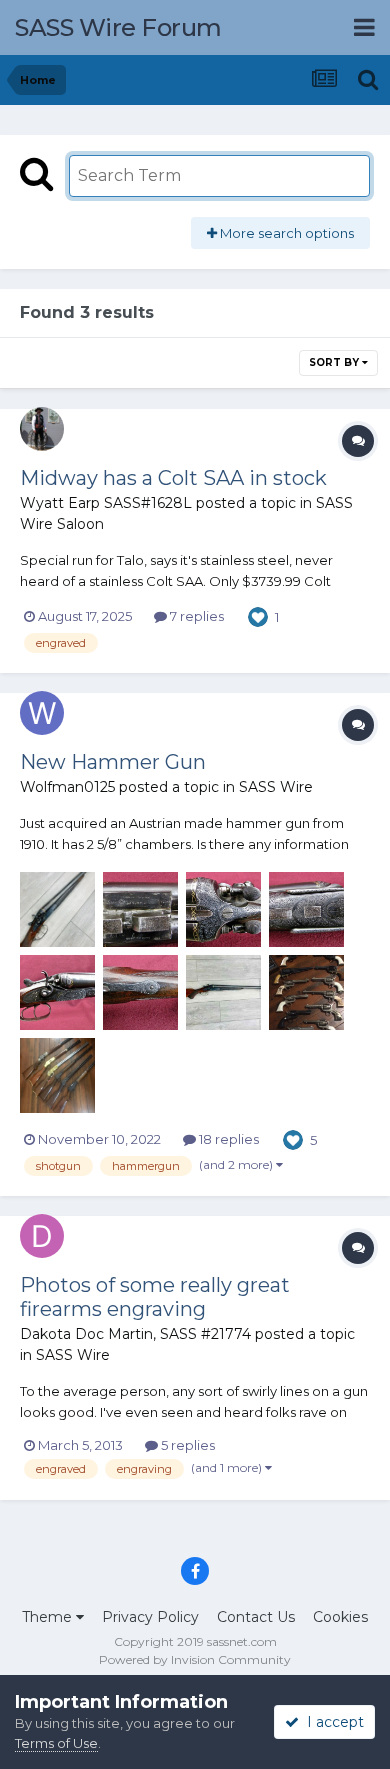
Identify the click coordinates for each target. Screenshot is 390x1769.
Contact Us (256, 1617)
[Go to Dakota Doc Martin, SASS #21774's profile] (42, 1236)
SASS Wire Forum (118, 27)
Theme (49, 1617)
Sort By (335, 362)
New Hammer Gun (113, 762)
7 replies (195, 616)
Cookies (340, 1617)
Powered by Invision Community (195, 1659)
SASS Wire (276, 787)
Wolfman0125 (67, 787)
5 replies (186, 1445)
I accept (331, 1722)
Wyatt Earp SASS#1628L (106, 503)
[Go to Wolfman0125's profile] (42, 713)
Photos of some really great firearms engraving (155, 1297)
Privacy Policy (150, 1617)
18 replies (227, 1139)
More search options (285, 233)
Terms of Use (56, 1743)
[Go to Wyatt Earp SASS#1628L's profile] (42, 429)
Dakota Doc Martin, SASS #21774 (135, 1334)
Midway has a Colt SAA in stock (173, 478)
